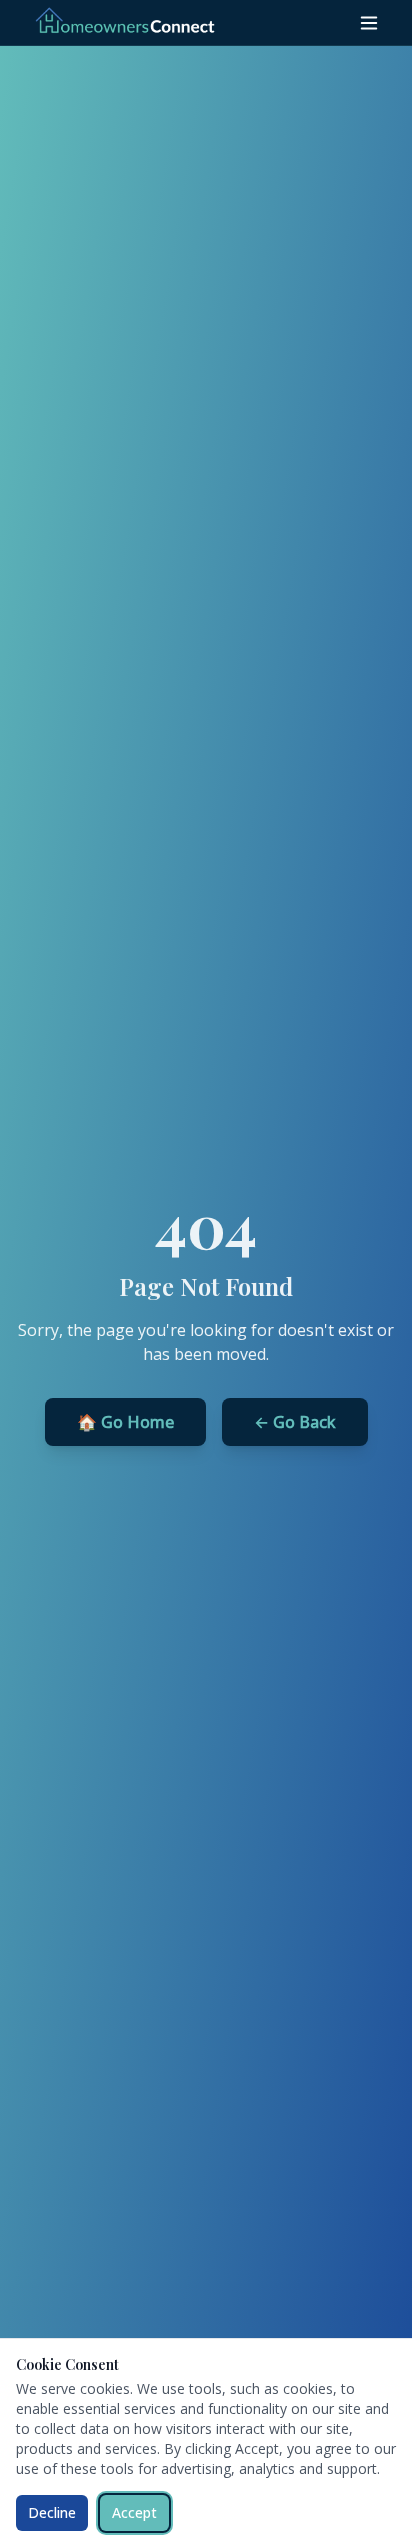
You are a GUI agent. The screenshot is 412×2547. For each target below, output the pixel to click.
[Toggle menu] (369, 23)
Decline (52, 2512)
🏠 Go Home (125, 1422)
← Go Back (295, 1422)
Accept (134, 2512)
